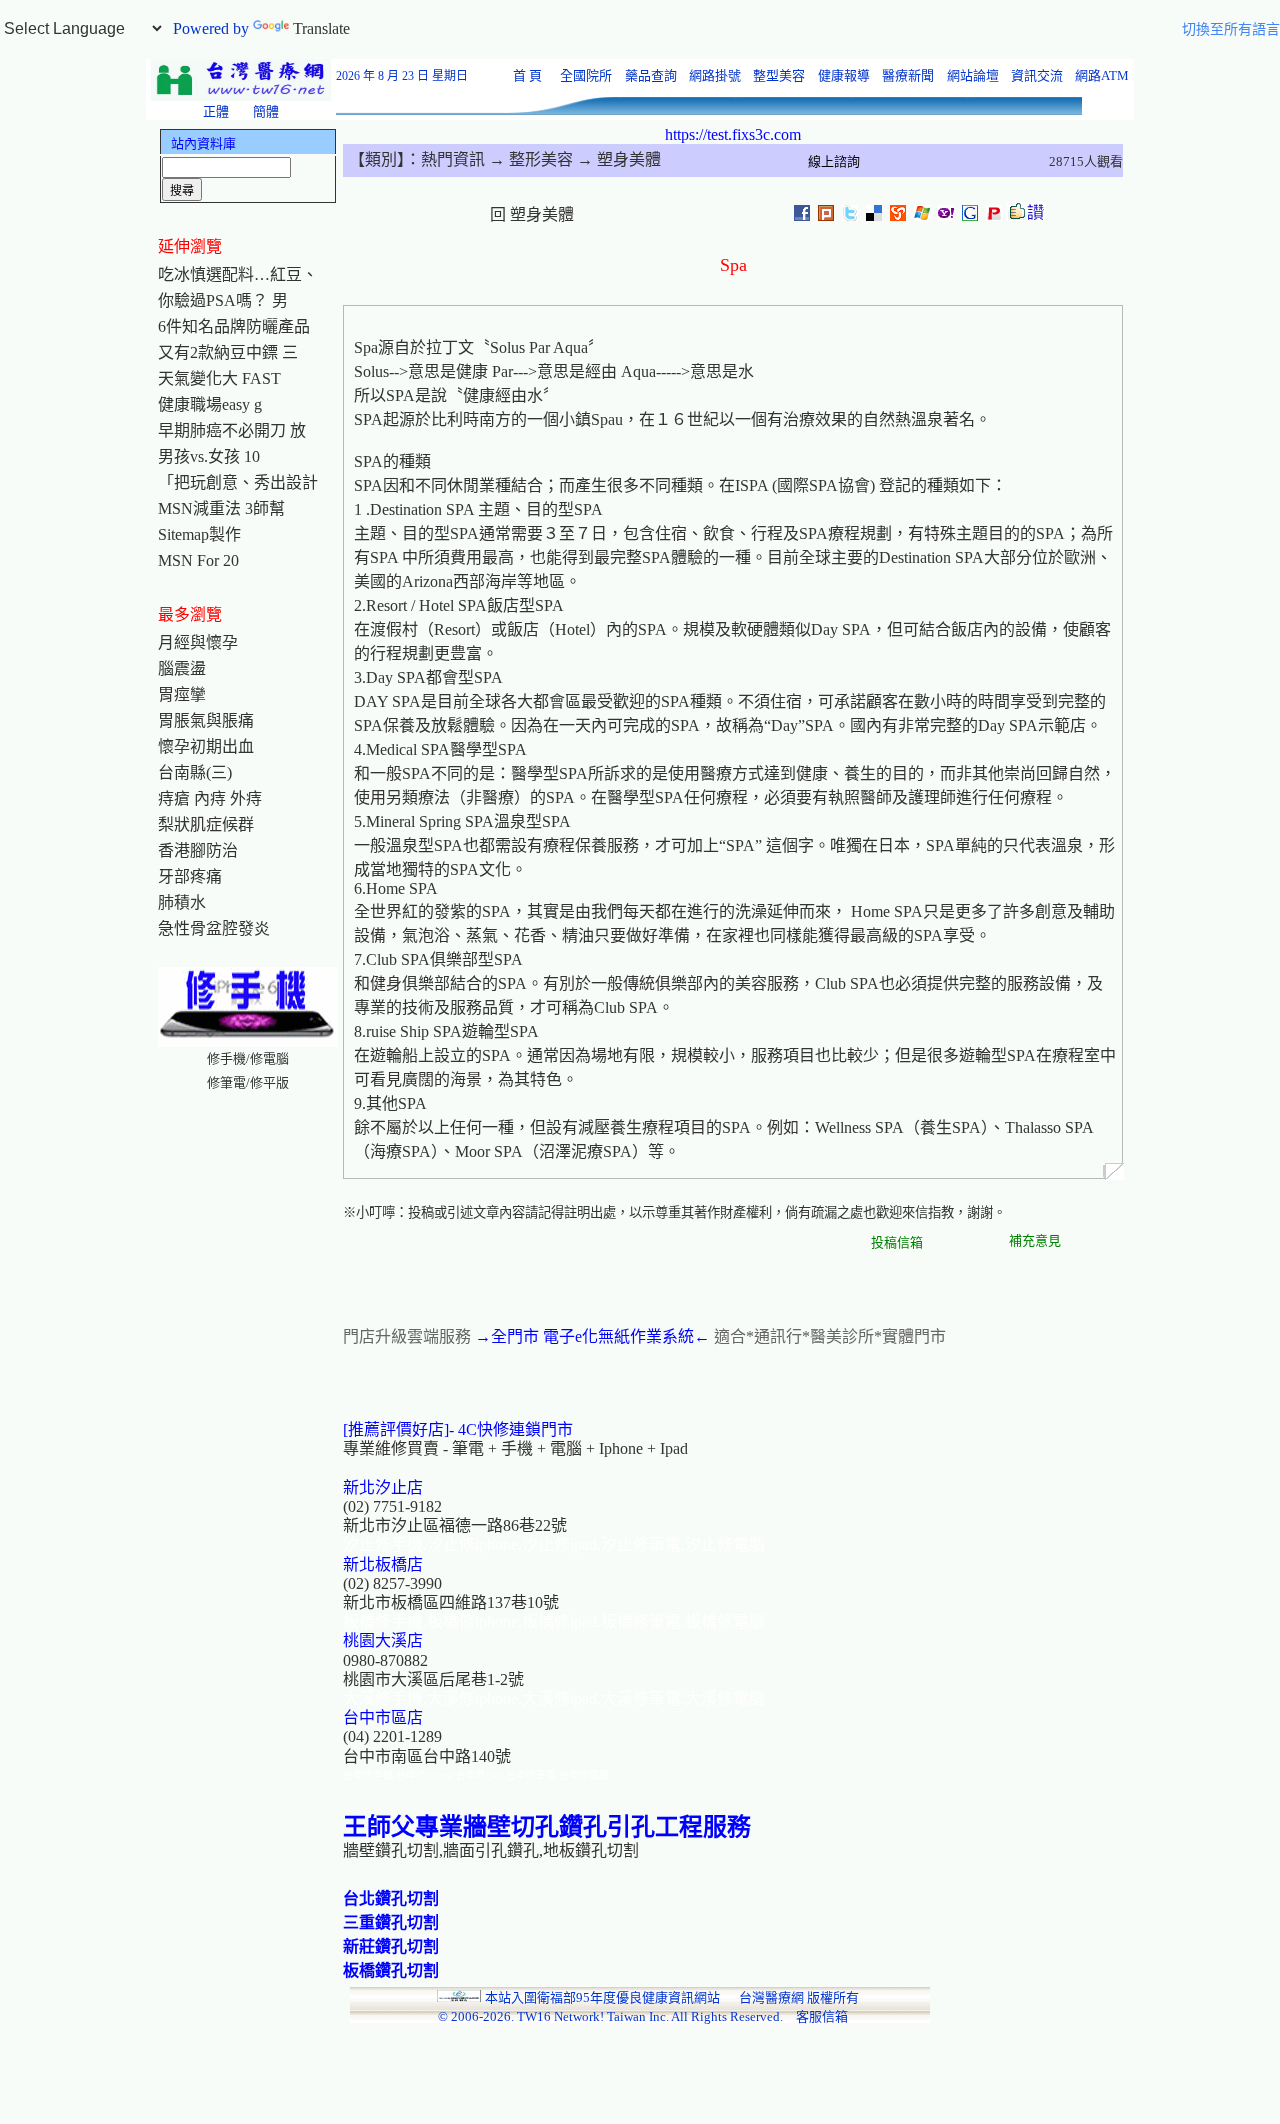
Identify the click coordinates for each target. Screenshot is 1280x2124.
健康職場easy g (210, 404)
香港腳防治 (198, 850)
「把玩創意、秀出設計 (238, 482)
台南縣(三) (195, 772)
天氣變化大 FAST (219, 378)
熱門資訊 (453, 159)
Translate (321, 28)
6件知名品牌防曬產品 (234, 326)
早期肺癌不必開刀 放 (232, 430)
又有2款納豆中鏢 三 (228, 352)
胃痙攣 (182, 694)
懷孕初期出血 (206, 746)
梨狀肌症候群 (206, 824)
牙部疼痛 (190, 876)
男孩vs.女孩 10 (209, 456)
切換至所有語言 (1231, 29)
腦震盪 (182, 668)
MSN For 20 (198, 560)
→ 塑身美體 (617, 159)
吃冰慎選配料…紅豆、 (238, 274)
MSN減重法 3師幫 (221, 508)
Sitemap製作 (199, 534)
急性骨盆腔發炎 (214, 928)
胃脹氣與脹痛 (206, 720)
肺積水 (182, 902)
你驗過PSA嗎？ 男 (223, 300)
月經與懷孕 (198, 642)
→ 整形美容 (529, 159)
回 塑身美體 (532, 214)
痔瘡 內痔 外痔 (210, 798)
